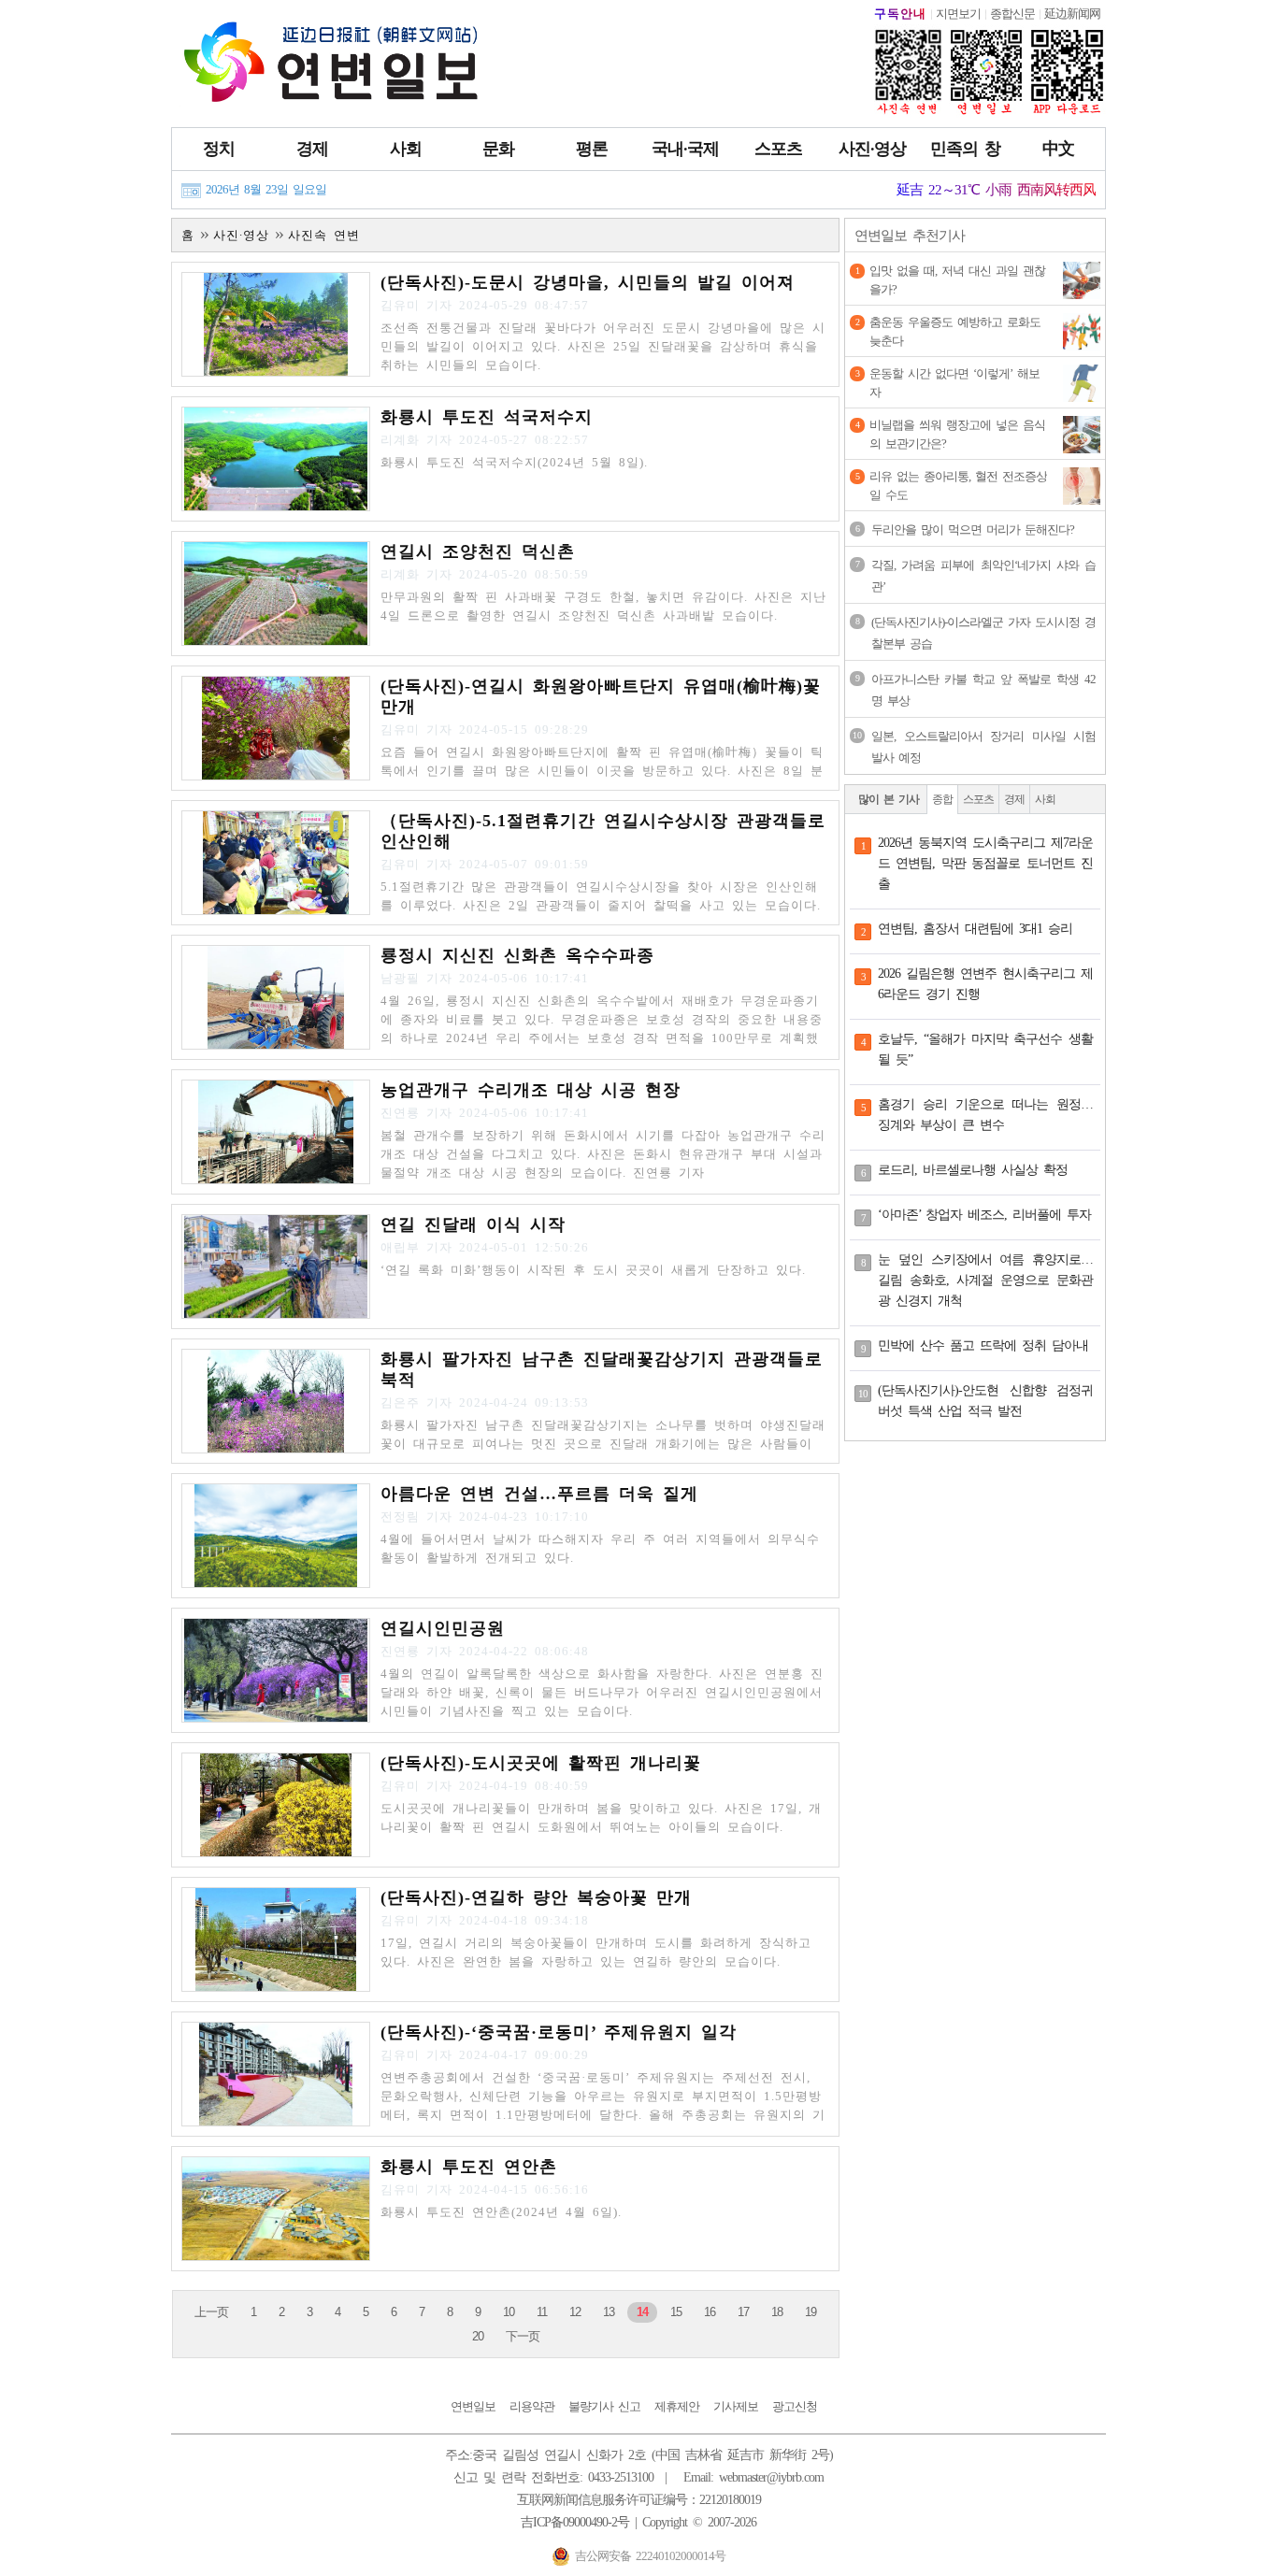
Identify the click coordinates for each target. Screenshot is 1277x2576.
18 (777, 2312)
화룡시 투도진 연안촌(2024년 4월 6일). (501, 2212)
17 (743, 2312)
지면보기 (958, 14)
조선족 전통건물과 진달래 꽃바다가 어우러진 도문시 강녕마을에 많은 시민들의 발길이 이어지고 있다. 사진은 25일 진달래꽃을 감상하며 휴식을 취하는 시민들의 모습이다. (603, 346)
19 (811, 2312)
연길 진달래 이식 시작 (473, 1224)
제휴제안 (677, 2406)
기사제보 (736, 2406)
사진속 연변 (324, 235)
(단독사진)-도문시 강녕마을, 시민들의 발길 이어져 (588, 282)
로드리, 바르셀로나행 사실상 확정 (973, 1170)
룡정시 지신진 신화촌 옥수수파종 (517, 955)
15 (676, 2312)
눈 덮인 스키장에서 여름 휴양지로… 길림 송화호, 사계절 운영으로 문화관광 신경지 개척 (985, 1280)
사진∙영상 (241, 235)
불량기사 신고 (604, 2406)
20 (478, 2336)
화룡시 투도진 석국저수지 (487, 417)
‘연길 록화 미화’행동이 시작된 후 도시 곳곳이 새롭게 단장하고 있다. (593, 1270)
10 (509, 2312)
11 (542, 2312)
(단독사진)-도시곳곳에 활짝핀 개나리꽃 (541, 1763)
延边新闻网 (1072, 14)
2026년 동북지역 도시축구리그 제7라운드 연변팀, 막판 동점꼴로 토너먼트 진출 (985, 863)
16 (710, 2312)
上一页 (211, 2312)
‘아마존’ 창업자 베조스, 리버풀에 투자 (984, 1215)
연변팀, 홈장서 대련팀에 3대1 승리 (975, 929)
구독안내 (900, 14)
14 (642, 2312)
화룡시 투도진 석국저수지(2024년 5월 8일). (514, 462)
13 (609, 2312)
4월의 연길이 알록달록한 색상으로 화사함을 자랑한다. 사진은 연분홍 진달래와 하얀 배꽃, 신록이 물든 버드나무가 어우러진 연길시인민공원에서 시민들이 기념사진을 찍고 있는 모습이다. (602, 1692)
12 (575, 2312)
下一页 (523, 2336)
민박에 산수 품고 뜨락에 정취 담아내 (983, 1345)
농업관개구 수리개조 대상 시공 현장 (531, 1090)
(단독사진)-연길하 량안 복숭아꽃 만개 (536, 1897)
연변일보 (473, 2406)
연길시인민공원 (443, 1628)
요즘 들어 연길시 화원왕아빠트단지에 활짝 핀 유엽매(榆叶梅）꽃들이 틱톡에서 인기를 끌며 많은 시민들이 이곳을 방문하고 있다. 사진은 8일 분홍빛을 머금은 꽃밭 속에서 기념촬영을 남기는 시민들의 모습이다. (602, 771)
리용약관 (532, 2406)
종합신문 (1012, 14)
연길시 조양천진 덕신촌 (478, 551)
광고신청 (795, 2406)
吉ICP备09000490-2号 (575, 2522)
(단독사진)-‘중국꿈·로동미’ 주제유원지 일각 (559, 2032)
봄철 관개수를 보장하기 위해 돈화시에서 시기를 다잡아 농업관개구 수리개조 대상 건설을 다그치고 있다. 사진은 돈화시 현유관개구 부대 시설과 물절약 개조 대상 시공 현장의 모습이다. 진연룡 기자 (603, 1154)
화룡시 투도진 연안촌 (469, 2167)
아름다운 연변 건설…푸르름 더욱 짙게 (539, 1494)
